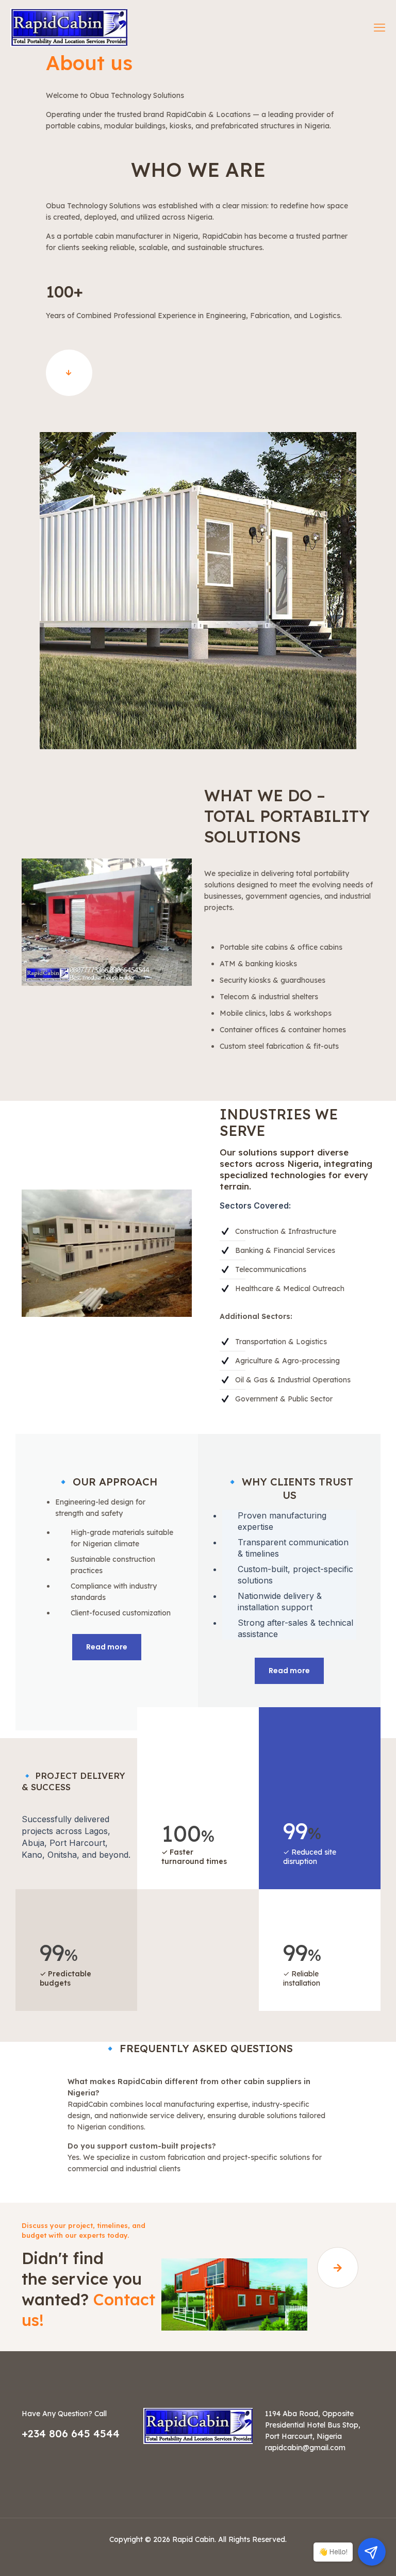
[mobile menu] (379, 27)
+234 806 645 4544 (71, 2433)
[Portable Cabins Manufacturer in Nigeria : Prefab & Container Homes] (69, 27)
